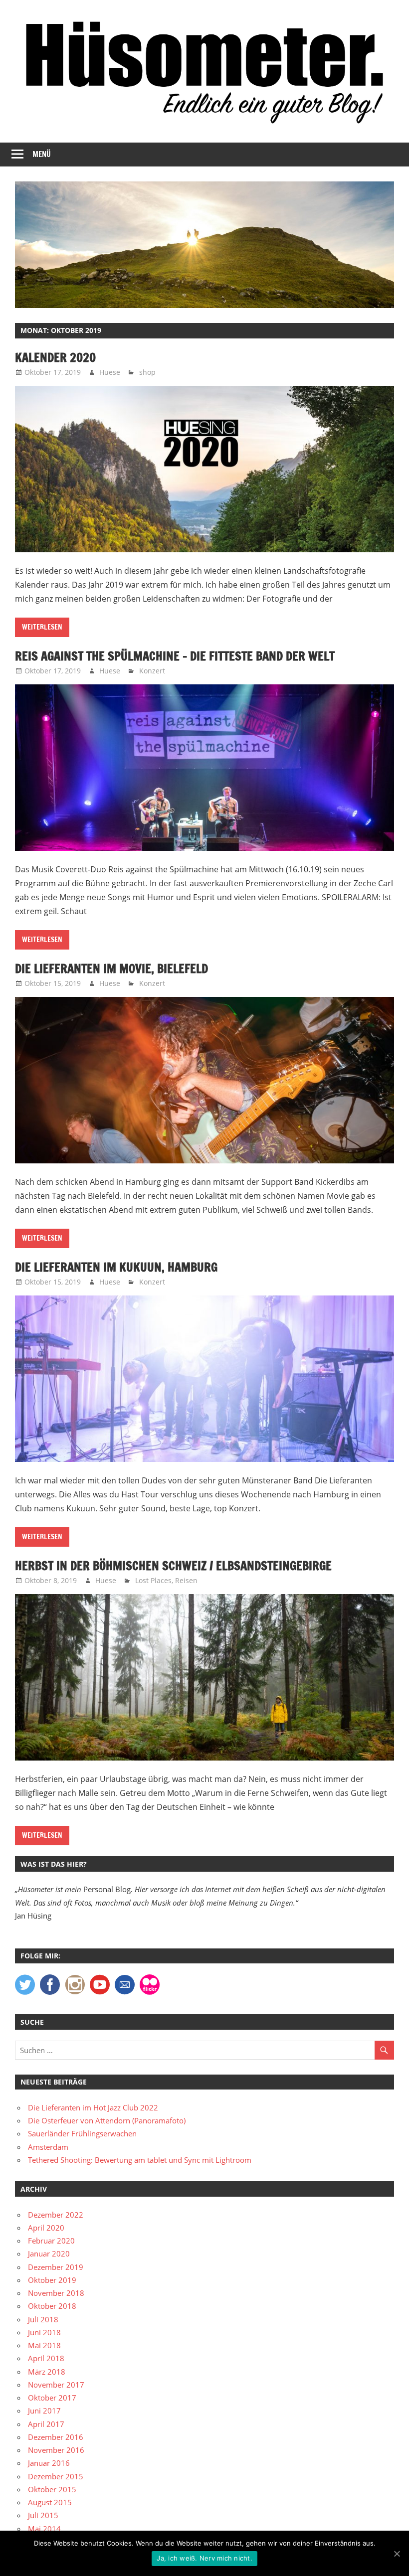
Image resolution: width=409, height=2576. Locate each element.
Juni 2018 (44, 2332)
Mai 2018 (44, 2345)
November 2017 (56, 2385)
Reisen (186, 1580)
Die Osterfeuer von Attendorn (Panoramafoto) (107, 2120)
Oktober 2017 (52, 2398)
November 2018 (56, 2293)
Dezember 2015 (56, 2476)
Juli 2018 (43, 2319)
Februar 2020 (51, 2241)
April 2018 (46, 2358)
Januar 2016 (49, 2463)
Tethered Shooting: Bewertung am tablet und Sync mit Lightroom (140, 2160)
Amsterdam (48, 2147)
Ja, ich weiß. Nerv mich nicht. (204, 2558)
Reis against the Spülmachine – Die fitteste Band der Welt (175, 656)
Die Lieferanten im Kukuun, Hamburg (116, 1267)
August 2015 (50, 2502)
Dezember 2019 (56, 2267)
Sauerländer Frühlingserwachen (82, 2133)
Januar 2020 (49, 2254)
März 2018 (47, 2372)
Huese (110, 372)
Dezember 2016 (56, 2437)
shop (147, 372)
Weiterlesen (42, 627)
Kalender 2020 (55, 357)
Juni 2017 (44, 2411)
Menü (42, 154)
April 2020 (46, 2228)
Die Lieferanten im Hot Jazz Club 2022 (93, 2107)
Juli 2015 (43, 2515)
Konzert (152, 671)
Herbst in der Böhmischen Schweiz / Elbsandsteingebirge (173, 1566)
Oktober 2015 (52, 2489)
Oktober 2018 (52, 2306)
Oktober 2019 (52, 2280)
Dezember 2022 (56, 2215)
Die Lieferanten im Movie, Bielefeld (111, 968)
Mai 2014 (44, 2529)
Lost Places (153, 1580)
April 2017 (46, 2424)
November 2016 (56, 2450)
